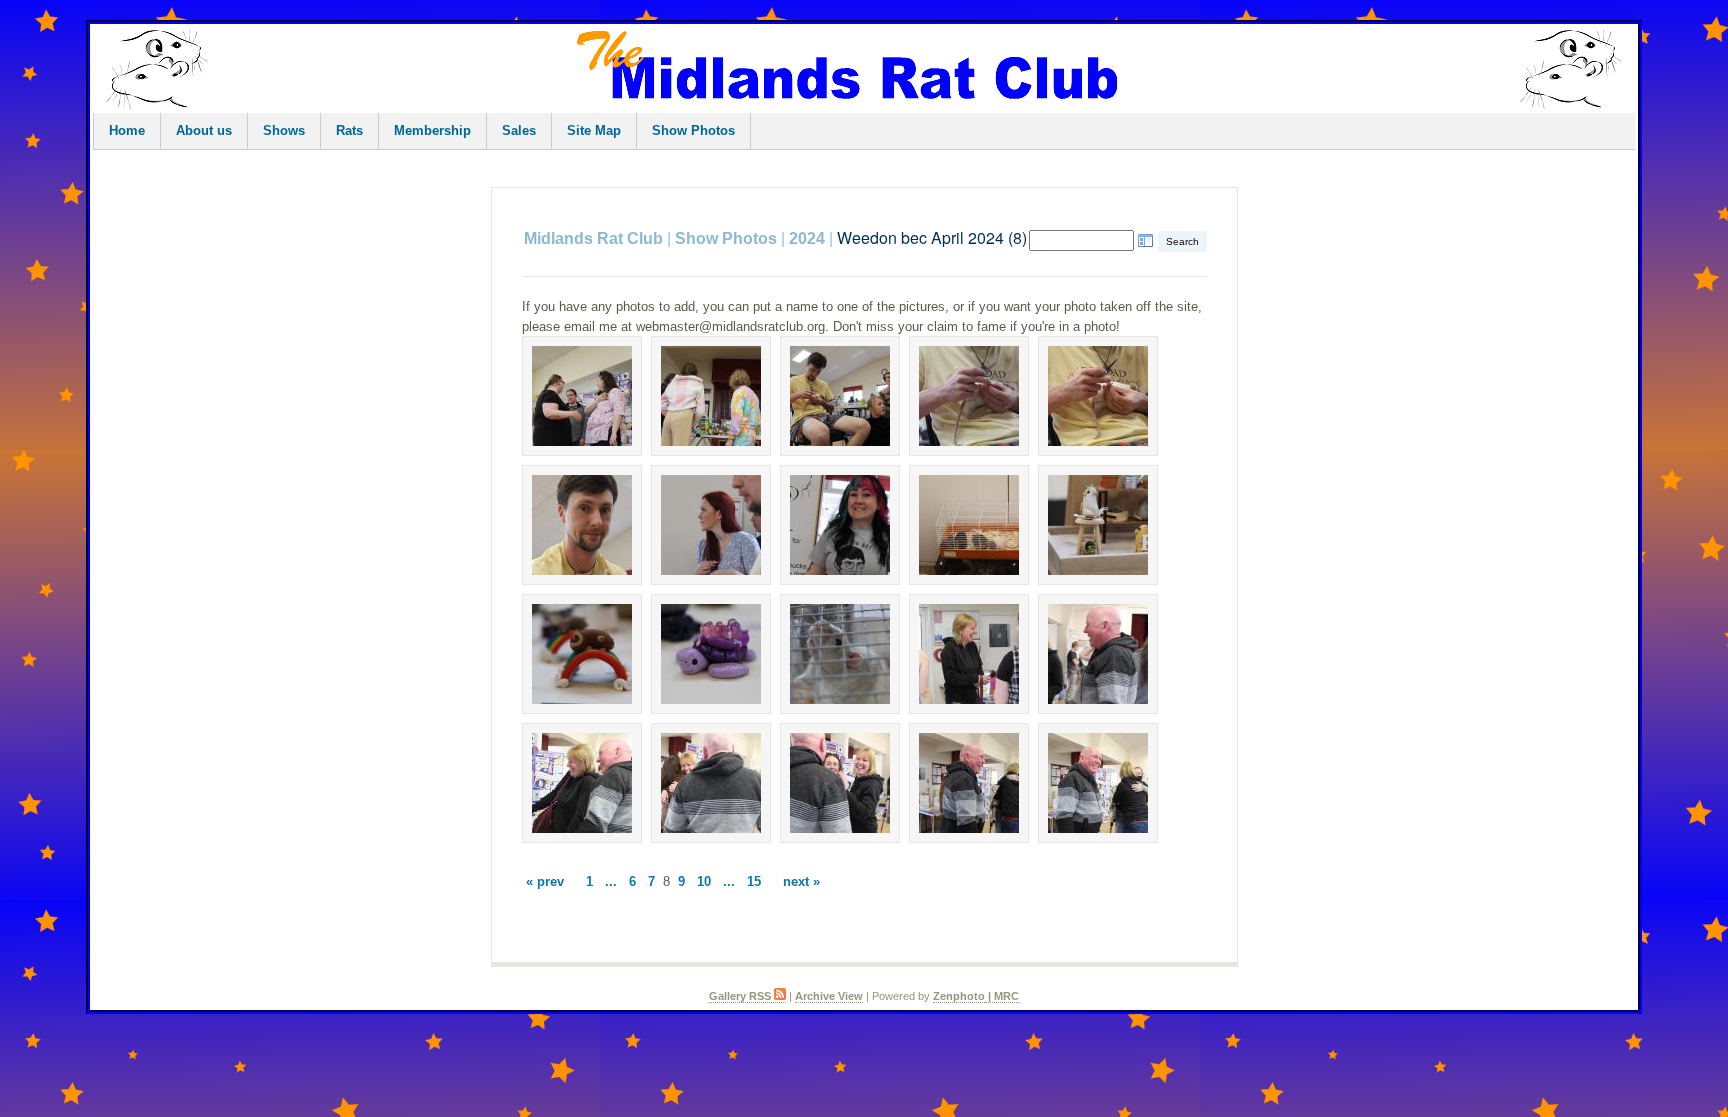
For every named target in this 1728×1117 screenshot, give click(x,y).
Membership (432, 130)
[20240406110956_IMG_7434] (1098, 654)
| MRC (1002, 996)
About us (204, 130)
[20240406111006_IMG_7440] (1098, 783)
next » (801, 881)
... (611, 881)
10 (704, 881)
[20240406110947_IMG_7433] (969, 654)
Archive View (829, 996)
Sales (519, 130)
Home (127, 130)
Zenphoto (959, 996)
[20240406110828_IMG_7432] (840, 654)
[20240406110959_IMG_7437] (711, 783)
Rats (349, 130)
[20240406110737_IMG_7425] (1098, 525)
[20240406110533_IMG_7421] (840, 525)
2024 (807, 238)
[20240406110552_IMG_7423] (969, 525)
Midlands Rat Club (593, 238)
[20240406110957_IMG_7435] (582, 783)
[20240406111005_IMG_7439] (969, 783)
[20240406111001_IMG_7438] (840, 783)
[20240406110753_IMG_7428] (582, 654)
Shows (284, 130)
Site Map (594, 130)
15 (754, 881)
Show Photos (693, 130)
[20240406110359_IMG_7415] (582, 525)
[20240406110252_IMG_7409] (969, 396)
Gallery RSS (741, 996)
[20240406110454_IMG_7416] (711, 525)
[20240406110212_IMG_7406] (711, 396)
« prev (545, 881)
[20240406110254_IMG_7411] (1098, 396)
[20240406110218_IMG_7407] (840, 396)
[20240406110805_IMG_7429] (711, 654)
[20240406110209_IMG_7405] (582, 396)
